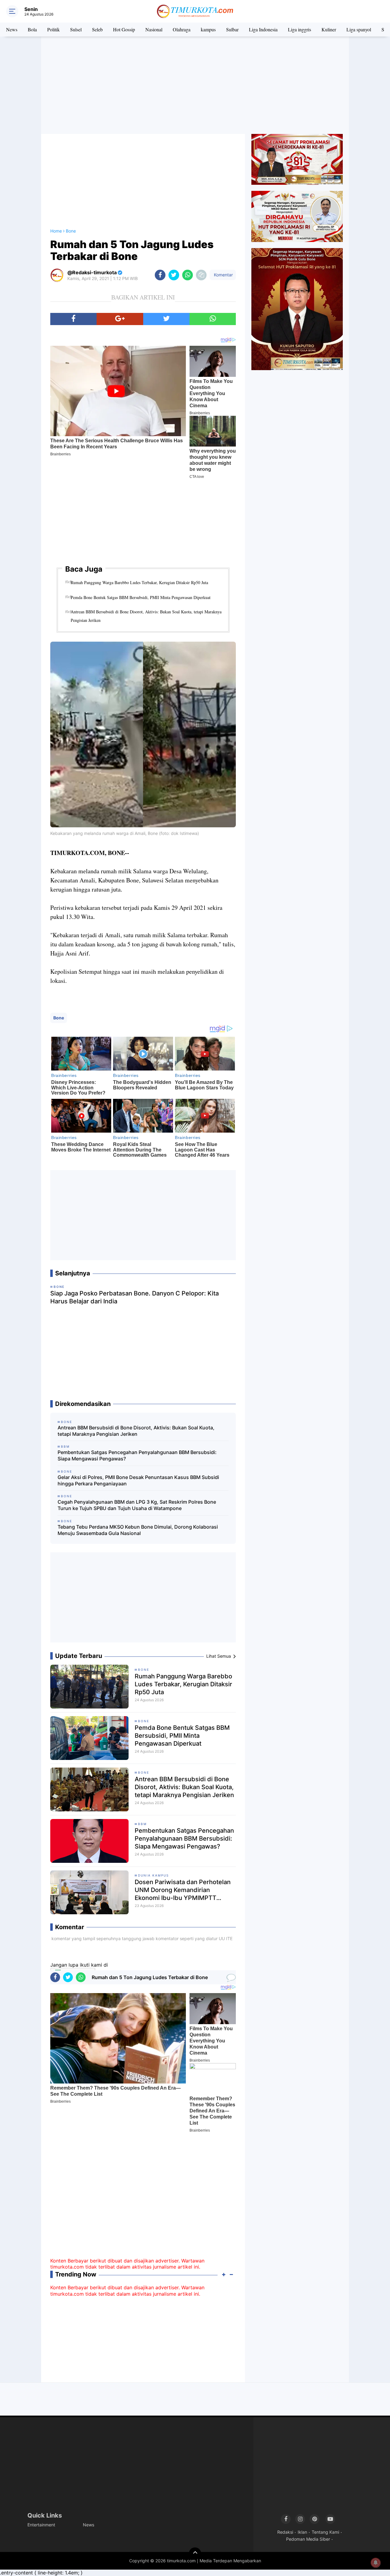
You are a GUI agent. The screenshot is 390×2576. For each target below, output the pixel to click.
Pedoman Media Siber (308, 2539)
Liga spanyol (359, 29)
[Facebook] (73, 319)
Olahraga (182, 29)
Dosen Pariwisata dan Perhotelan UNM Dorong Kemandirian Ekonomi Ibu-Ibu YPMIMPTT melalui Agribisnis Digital (183, 1890)
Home (56, 231)
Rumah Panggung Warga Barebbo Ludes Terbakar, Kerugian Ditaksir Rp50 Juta (139, 582)
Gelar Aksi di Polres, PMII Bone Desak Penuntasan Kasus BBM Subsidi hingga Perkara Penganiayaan (138, 1480)
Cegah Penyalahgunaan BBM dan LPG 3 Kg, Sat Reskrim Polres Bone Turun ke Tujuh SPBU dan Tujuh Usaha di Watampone (137, 1505)
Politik (53, 29)
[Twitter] (166, 319)
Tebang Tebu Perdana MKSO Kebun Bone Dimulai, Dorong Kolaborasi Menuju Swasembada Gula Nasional (138, 1530)
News (12, 29)
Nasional (154, 29)
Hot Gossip (124, 29)
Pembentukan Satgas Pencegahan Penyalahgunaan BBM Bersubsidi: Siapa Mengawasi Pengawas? (137, 1455)
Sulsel (76, 29)
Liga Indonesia (263, 29)
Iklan (302, 2532)
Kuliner (329, 29)
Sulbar (232, 29)
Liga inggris (300, 29)
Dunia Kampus (153, 1875)
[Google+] (120, 319)
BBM (142, 1824)
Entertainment (41, 2525)
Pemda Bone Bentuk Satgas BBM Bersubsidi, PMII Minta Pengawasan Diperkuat (141, 597)
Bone (59, 1018)
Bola (32, 29)
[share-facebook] (160, 275)
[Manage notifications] (376, 2563)
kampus (208, 29)
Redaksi (285, 2532)
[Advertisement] (195, 85)
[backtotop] (195, 2553)
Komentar (223, 275)
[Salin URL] (201, 275)
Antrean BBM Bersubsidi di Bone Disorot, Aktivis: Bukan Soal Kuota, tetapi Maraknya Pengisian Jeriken (146, 616)
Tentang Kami (325, 2532)
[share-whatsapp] (188, 275)
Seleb (97, 29)
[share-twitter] (174, 275)
